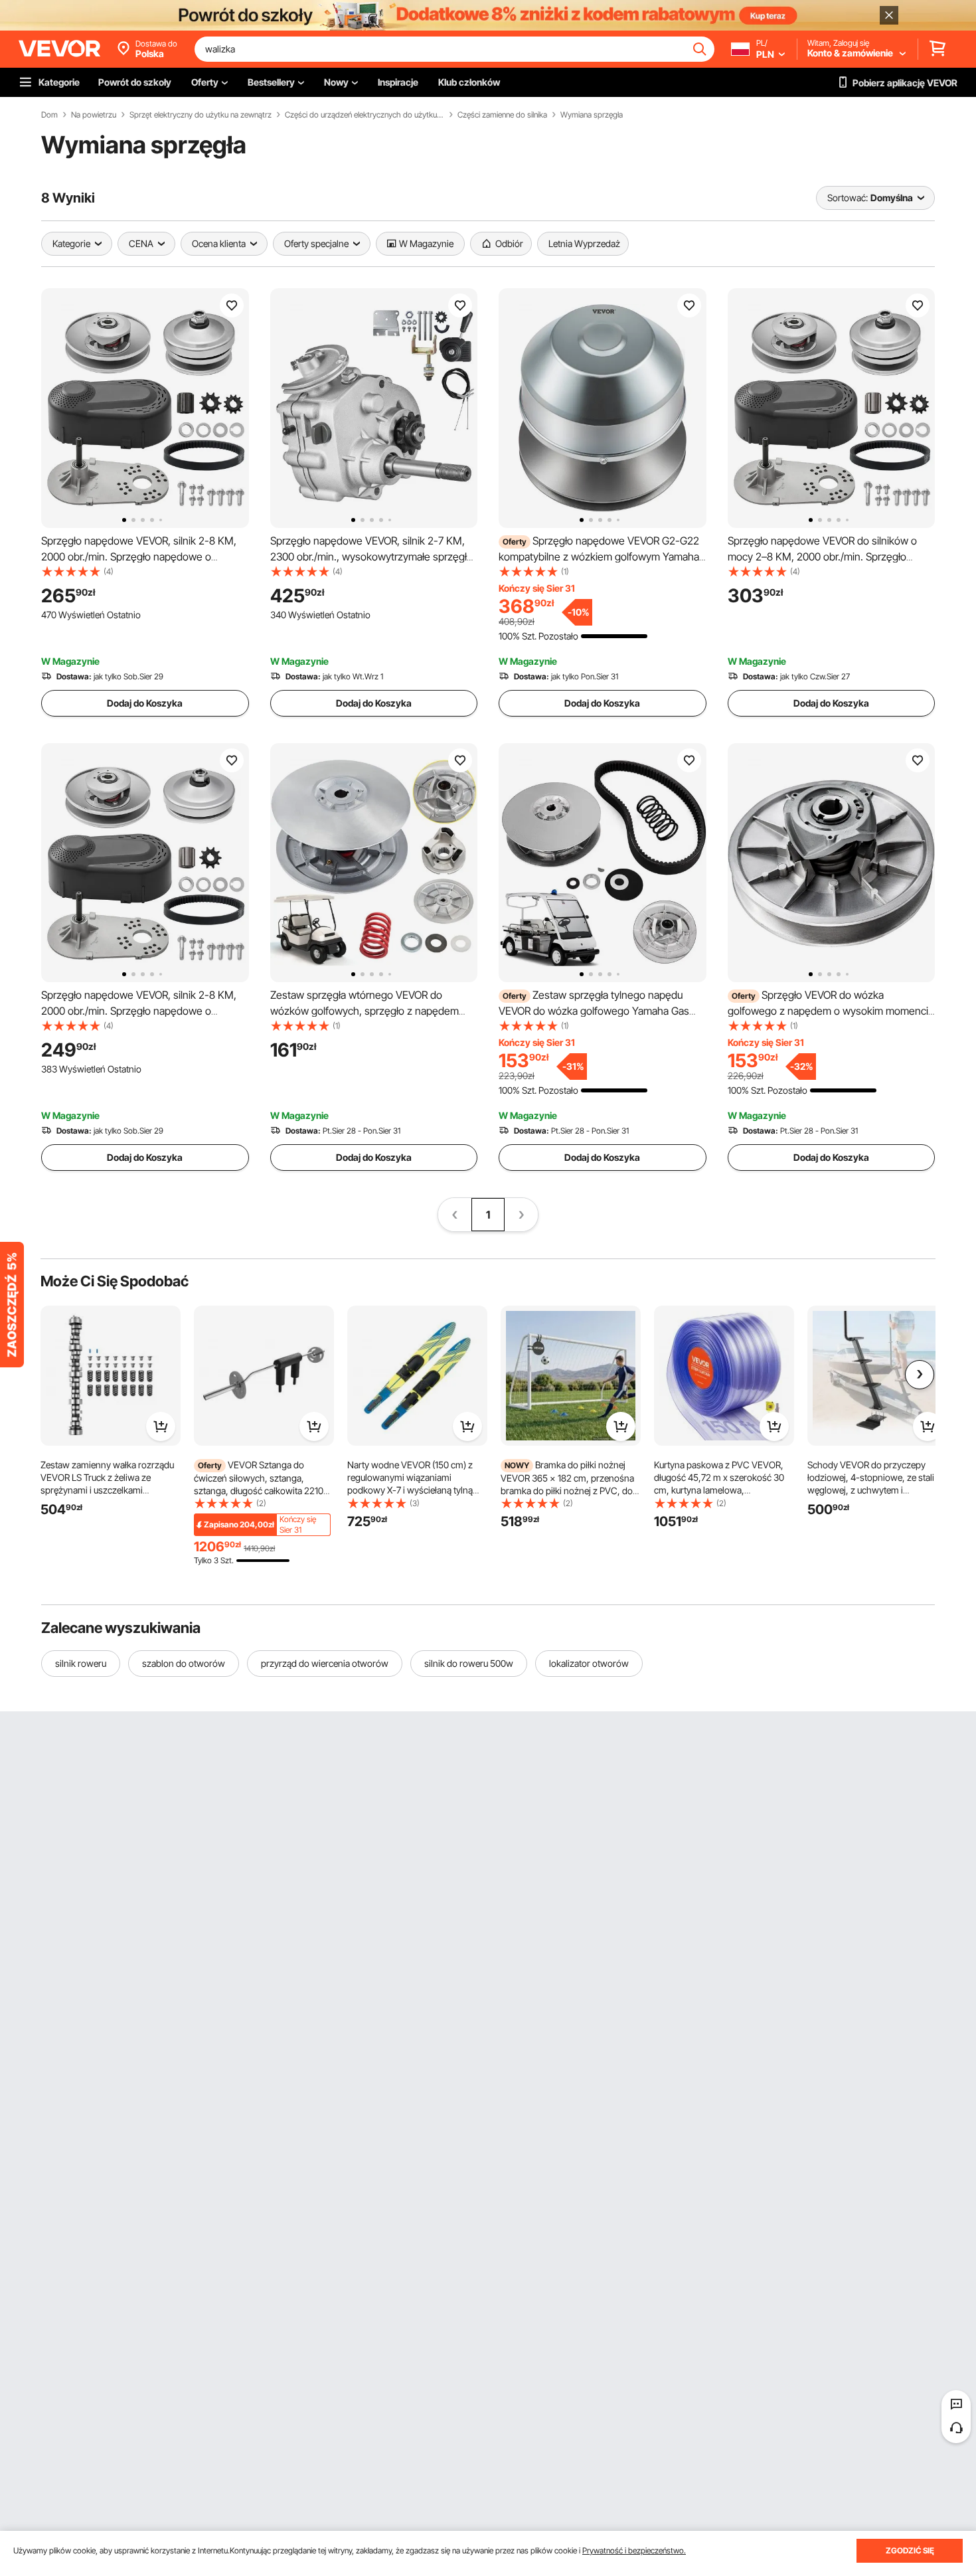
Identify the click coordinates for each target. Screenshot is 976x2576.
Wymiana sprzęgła (592, 115)
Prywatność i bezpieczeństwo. (634, 2550)
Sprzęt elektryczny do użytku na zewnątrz (201, 115)
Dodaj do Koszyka (145, 703)
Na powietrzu (94, 115)
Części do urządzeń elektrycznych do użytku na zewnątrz (365, 115)
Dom (49, 115)
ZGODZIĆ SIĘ (910, 2550)
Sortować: (848, 198)
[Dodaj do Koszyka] (161, 1426)
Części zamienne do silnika (502, 115)
